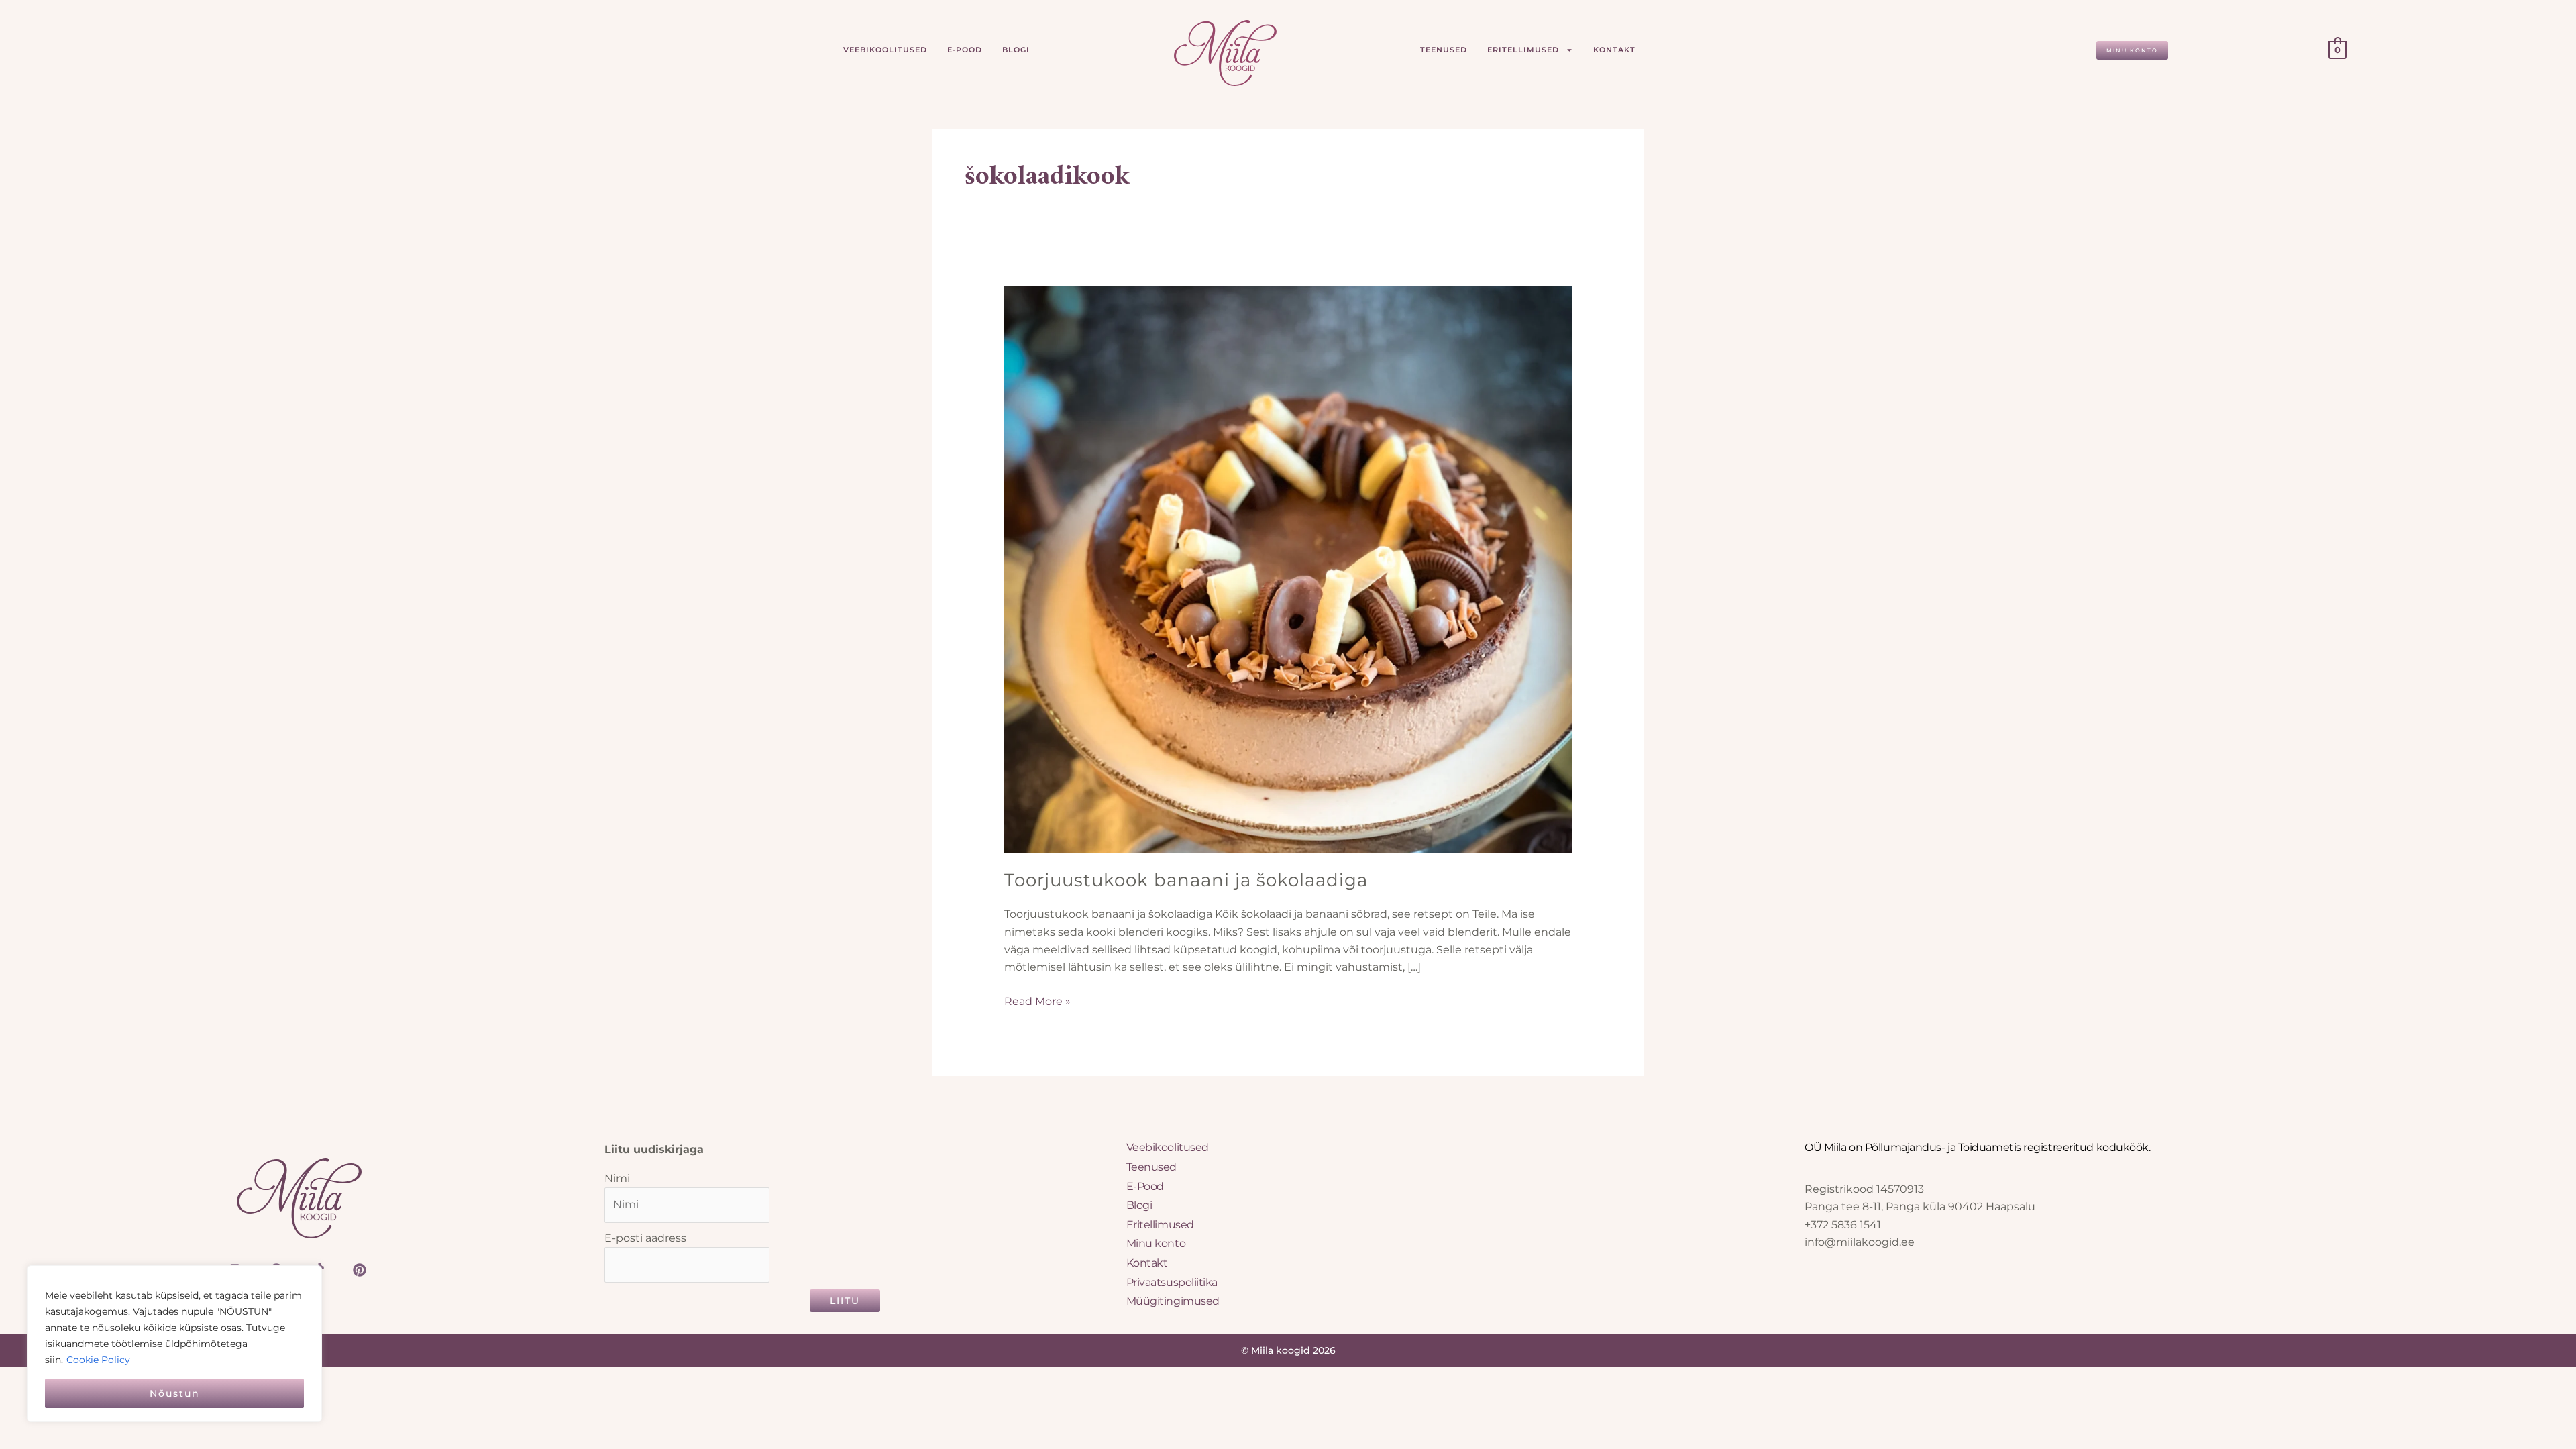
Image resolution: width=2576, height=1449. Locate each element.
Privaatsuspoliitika (1172, 1282)
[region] (174, 1344)
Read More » (1037, 1000)
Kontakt (1614, 50)
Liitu (845, 1301)
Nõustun (175, 1393)
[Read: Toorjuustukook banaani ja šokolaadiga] (1288, 569)
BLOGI (1016, 50)
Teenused (1444, 50)
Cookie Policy (98, 1360)
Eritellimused (1523, 50)
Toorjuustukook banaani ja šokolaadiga (1186, 880)
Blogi (1139, 1205)
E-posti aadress (645, 1238)
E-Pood (965, 50)
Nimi (617, 1178)
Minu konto (1156, 1243)
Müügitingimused (1173, 1301)
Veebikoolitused (885, 50)
